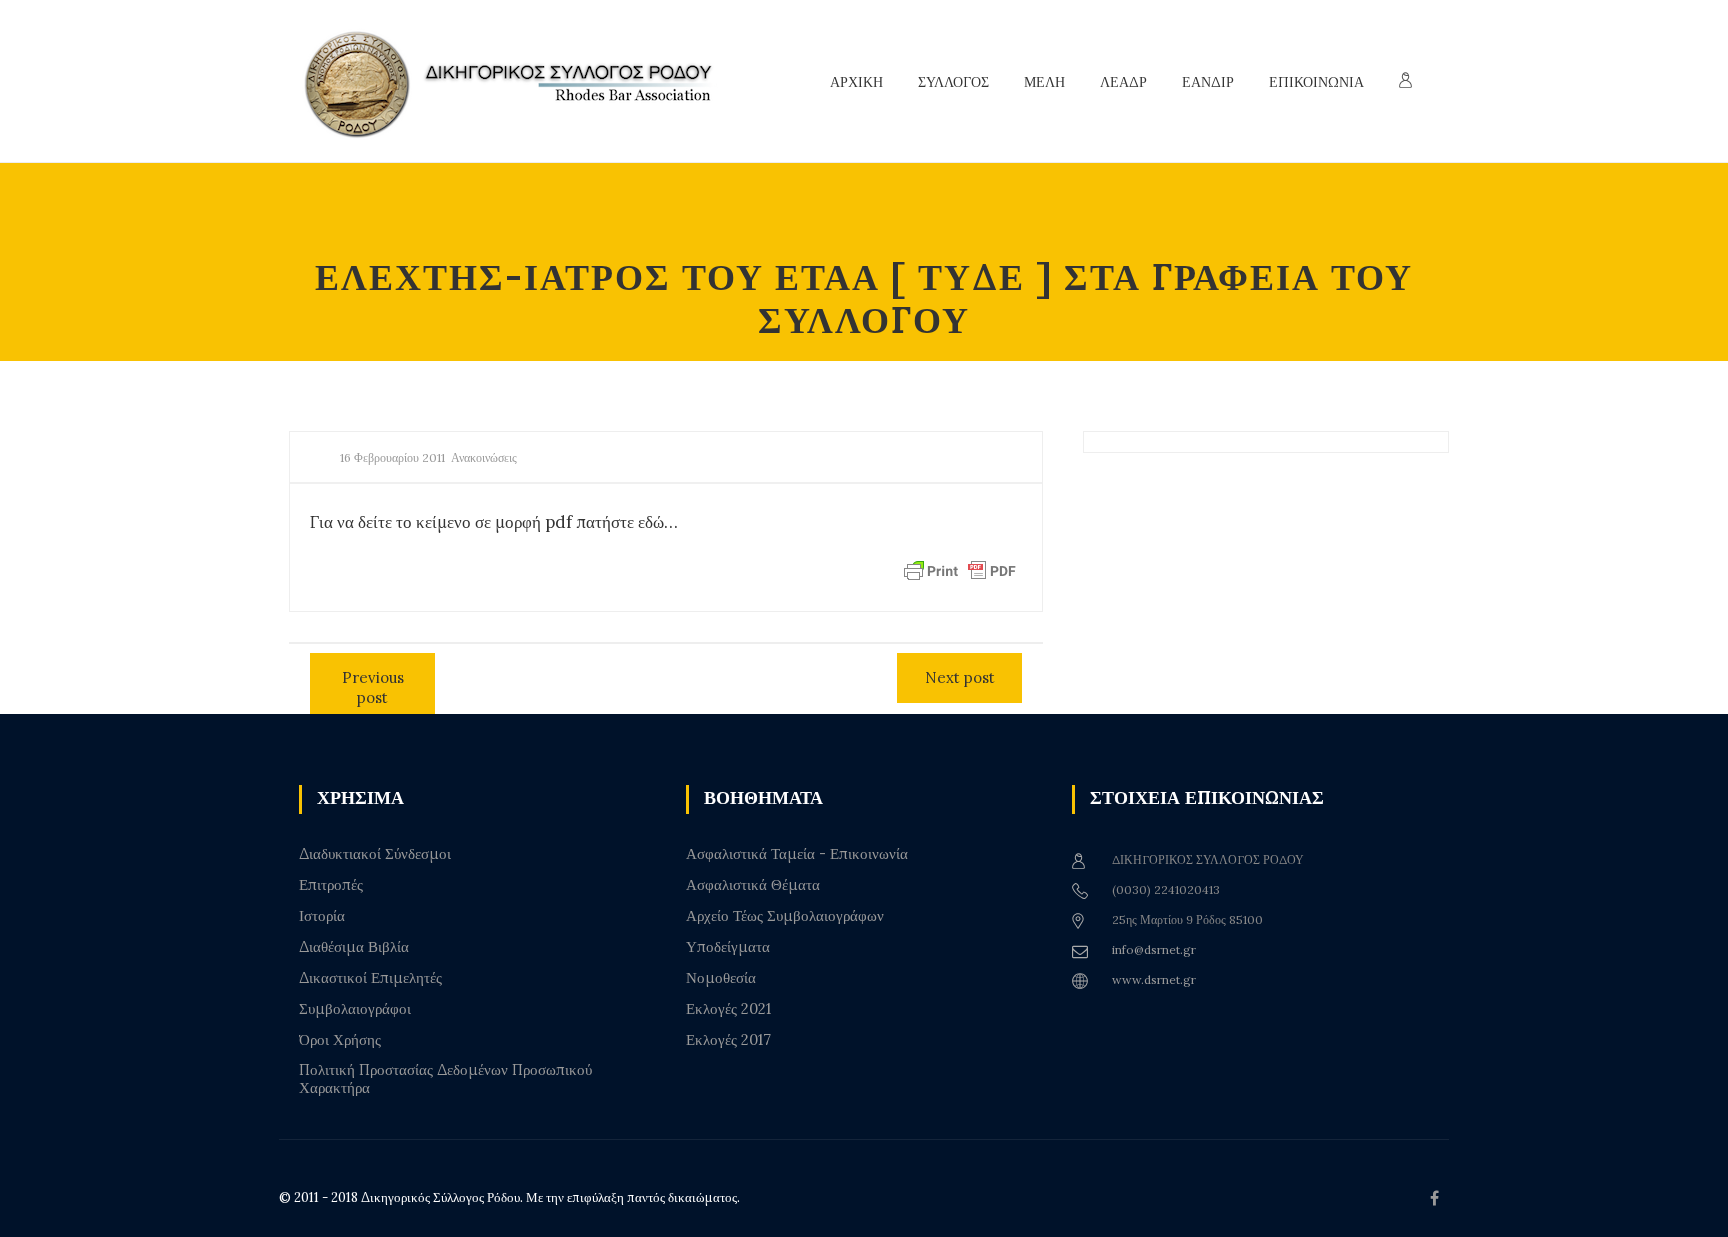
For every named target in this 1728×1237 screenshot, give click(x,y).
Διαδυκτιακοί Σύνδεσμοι (375, 854)
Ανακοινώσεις (484, 457)
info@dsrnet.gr (1154, 949)
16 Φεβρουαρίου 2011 (392, 457)
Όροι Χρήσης (340, 1040)
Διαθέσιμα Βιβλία (354, 947)
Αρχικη (856, 82)
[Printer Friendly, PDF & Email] (960, 570)
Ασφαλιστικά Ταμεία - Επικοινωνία (797, 854)
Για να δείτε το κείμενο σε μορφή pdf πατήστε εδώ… (494, 522)
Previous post (373, 687)
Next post (960, 677)
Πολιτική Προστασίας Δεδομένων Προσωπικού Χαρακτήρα (445, 1079)
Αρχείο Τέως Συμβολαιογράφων (785, 916)
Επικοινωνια (1316, 82)
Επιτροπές (331, 885)
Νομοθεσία (721, 978)
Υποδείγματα (728, 947)
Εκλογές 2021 (728, 1009)
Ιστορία (322, 916)
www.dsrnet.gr (1154, 979)
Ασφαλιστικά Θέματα (753, 885)
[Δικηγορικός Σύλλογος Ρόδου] (519, 81)
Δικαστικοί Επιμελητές (370, 978)
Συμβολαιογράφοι (355, 1009)
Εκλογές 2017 (728, 1040)
